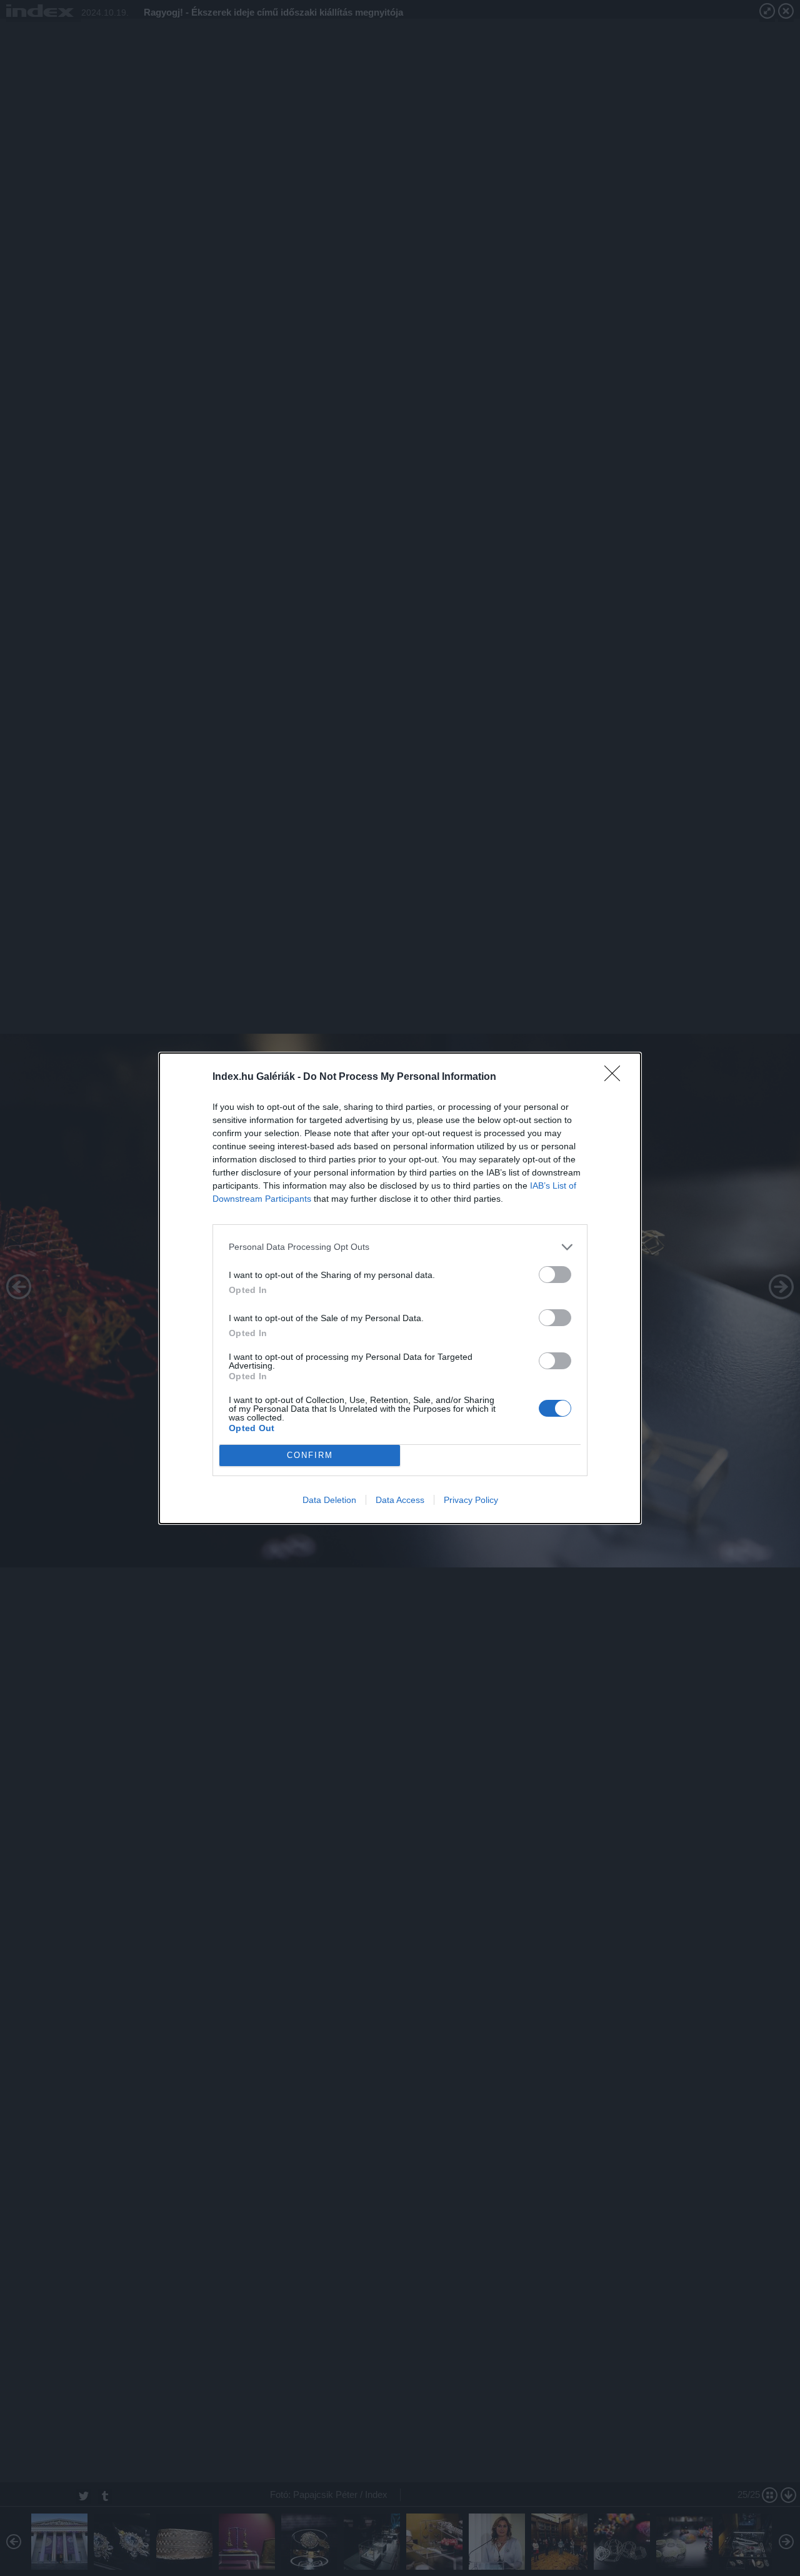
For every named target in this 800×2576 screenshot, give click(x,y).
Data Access (400, 1500)
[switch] (555, 1275)
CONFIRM (310, 1455)
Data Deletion (329, 1500)
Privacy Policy (471, 1500)
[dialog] (400, 1288)
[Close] (616, 1077)
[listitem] (400, 1247)
